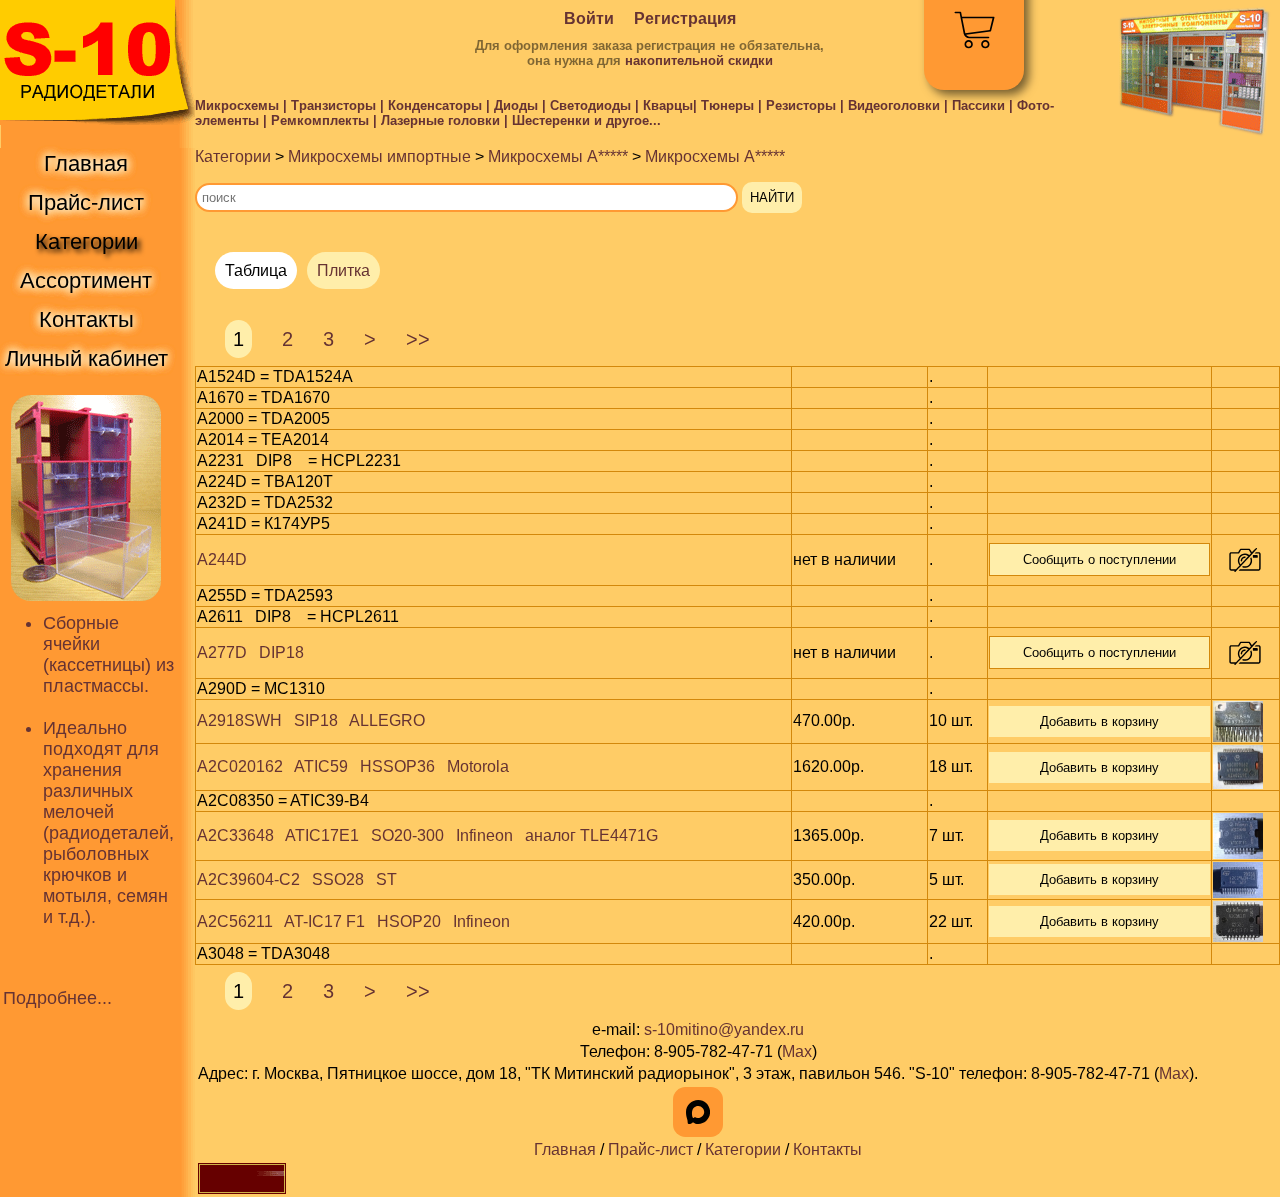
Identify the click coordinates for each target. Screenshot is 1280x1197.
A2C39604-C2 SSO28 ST (297, 879)
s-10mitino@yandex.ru (724, 1029)
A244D (222, 559)
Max (797, 1051)
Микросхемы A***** (558, 156)
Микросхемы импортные (379, 156)
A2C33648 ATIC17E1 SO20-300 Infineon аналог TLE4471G (427, 835)
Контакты (827, 1149)
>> (418, 339)
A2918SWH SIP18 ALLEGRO (311, 720)
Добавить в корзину (1099, 721)
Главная (565, 1149)
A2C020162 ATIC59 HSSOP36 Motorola (353, 766)
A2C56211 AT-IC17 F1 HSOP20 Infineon (353, 921)
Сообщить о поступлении (1099, 559)
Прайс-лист (650, 1149)
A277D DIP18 (250, 652)
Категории (233, 156)
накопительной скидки (699, 60)
